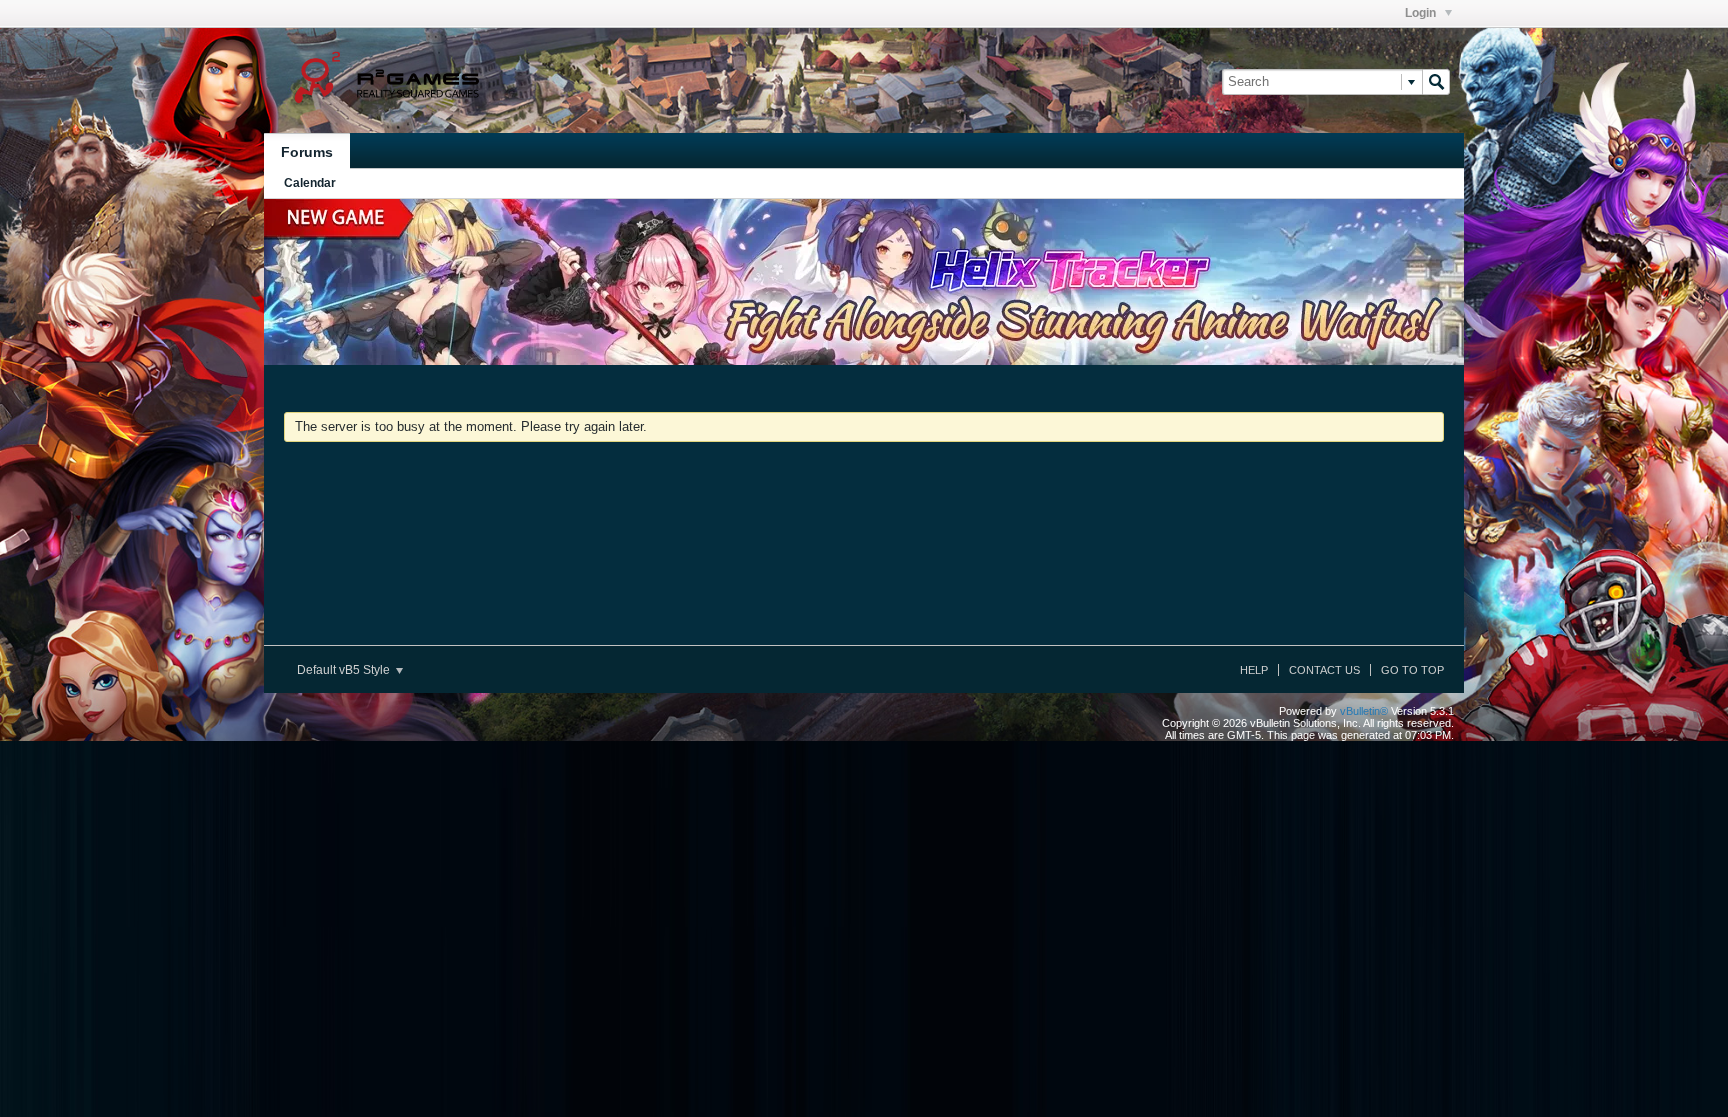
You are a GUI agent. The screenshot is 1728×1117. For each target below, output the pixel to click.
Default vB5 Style (345, 670)
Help (1254, 670)
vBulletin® (1364, 711)
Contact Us (1324, 670)
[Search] (1436, 82)
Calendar (310, 183)
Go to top (1412, 670)
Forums (307, 152)
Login (1422, 13)
